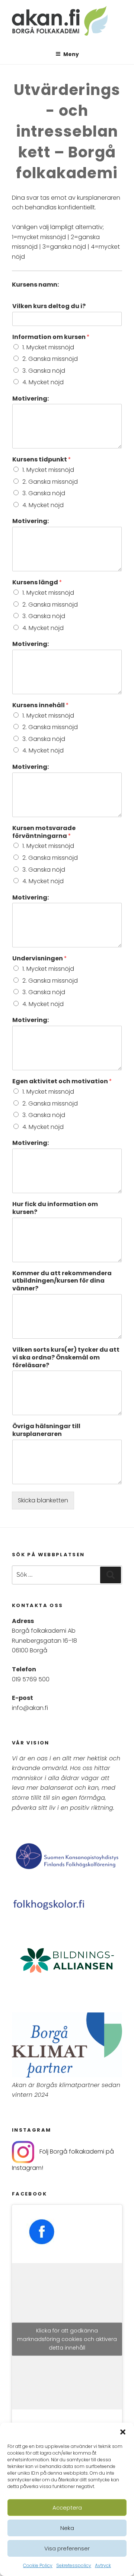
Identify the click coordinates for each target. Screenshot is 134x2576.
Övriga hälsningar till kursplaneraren (46, 1430)
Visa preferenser (67, 2548)
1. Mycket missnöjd (48, 347)
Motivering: (31, 399)
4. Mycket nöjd (43, 382)
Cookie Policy (38, 2565)
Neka (67, 2528)
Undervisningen (40, 959)
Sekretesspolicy (74, 2565)
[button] (123, 2432)
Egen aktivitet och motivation (62, 1082)
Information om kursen (51, 337)
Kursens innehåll (41, 706)
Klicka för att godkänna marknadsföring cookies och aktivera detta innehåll (67, 2339)
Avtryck (103, 2565)
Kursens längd (37, 583)
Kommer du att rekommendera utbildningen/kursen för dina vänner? (62, 1281)
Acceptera (67, 2508)
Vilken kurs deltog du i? (49, 306)
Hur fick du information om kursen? (55, 1208)
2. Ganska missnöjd (50, 359)
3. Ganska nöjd (44, 371)
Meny (71, 54)
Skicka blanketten (43, 1500)
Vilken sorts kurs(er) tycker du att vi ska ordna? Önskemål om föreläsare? (66, 1358)
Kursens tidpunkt (42, 460)
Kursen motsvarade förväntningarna (44, 832)
